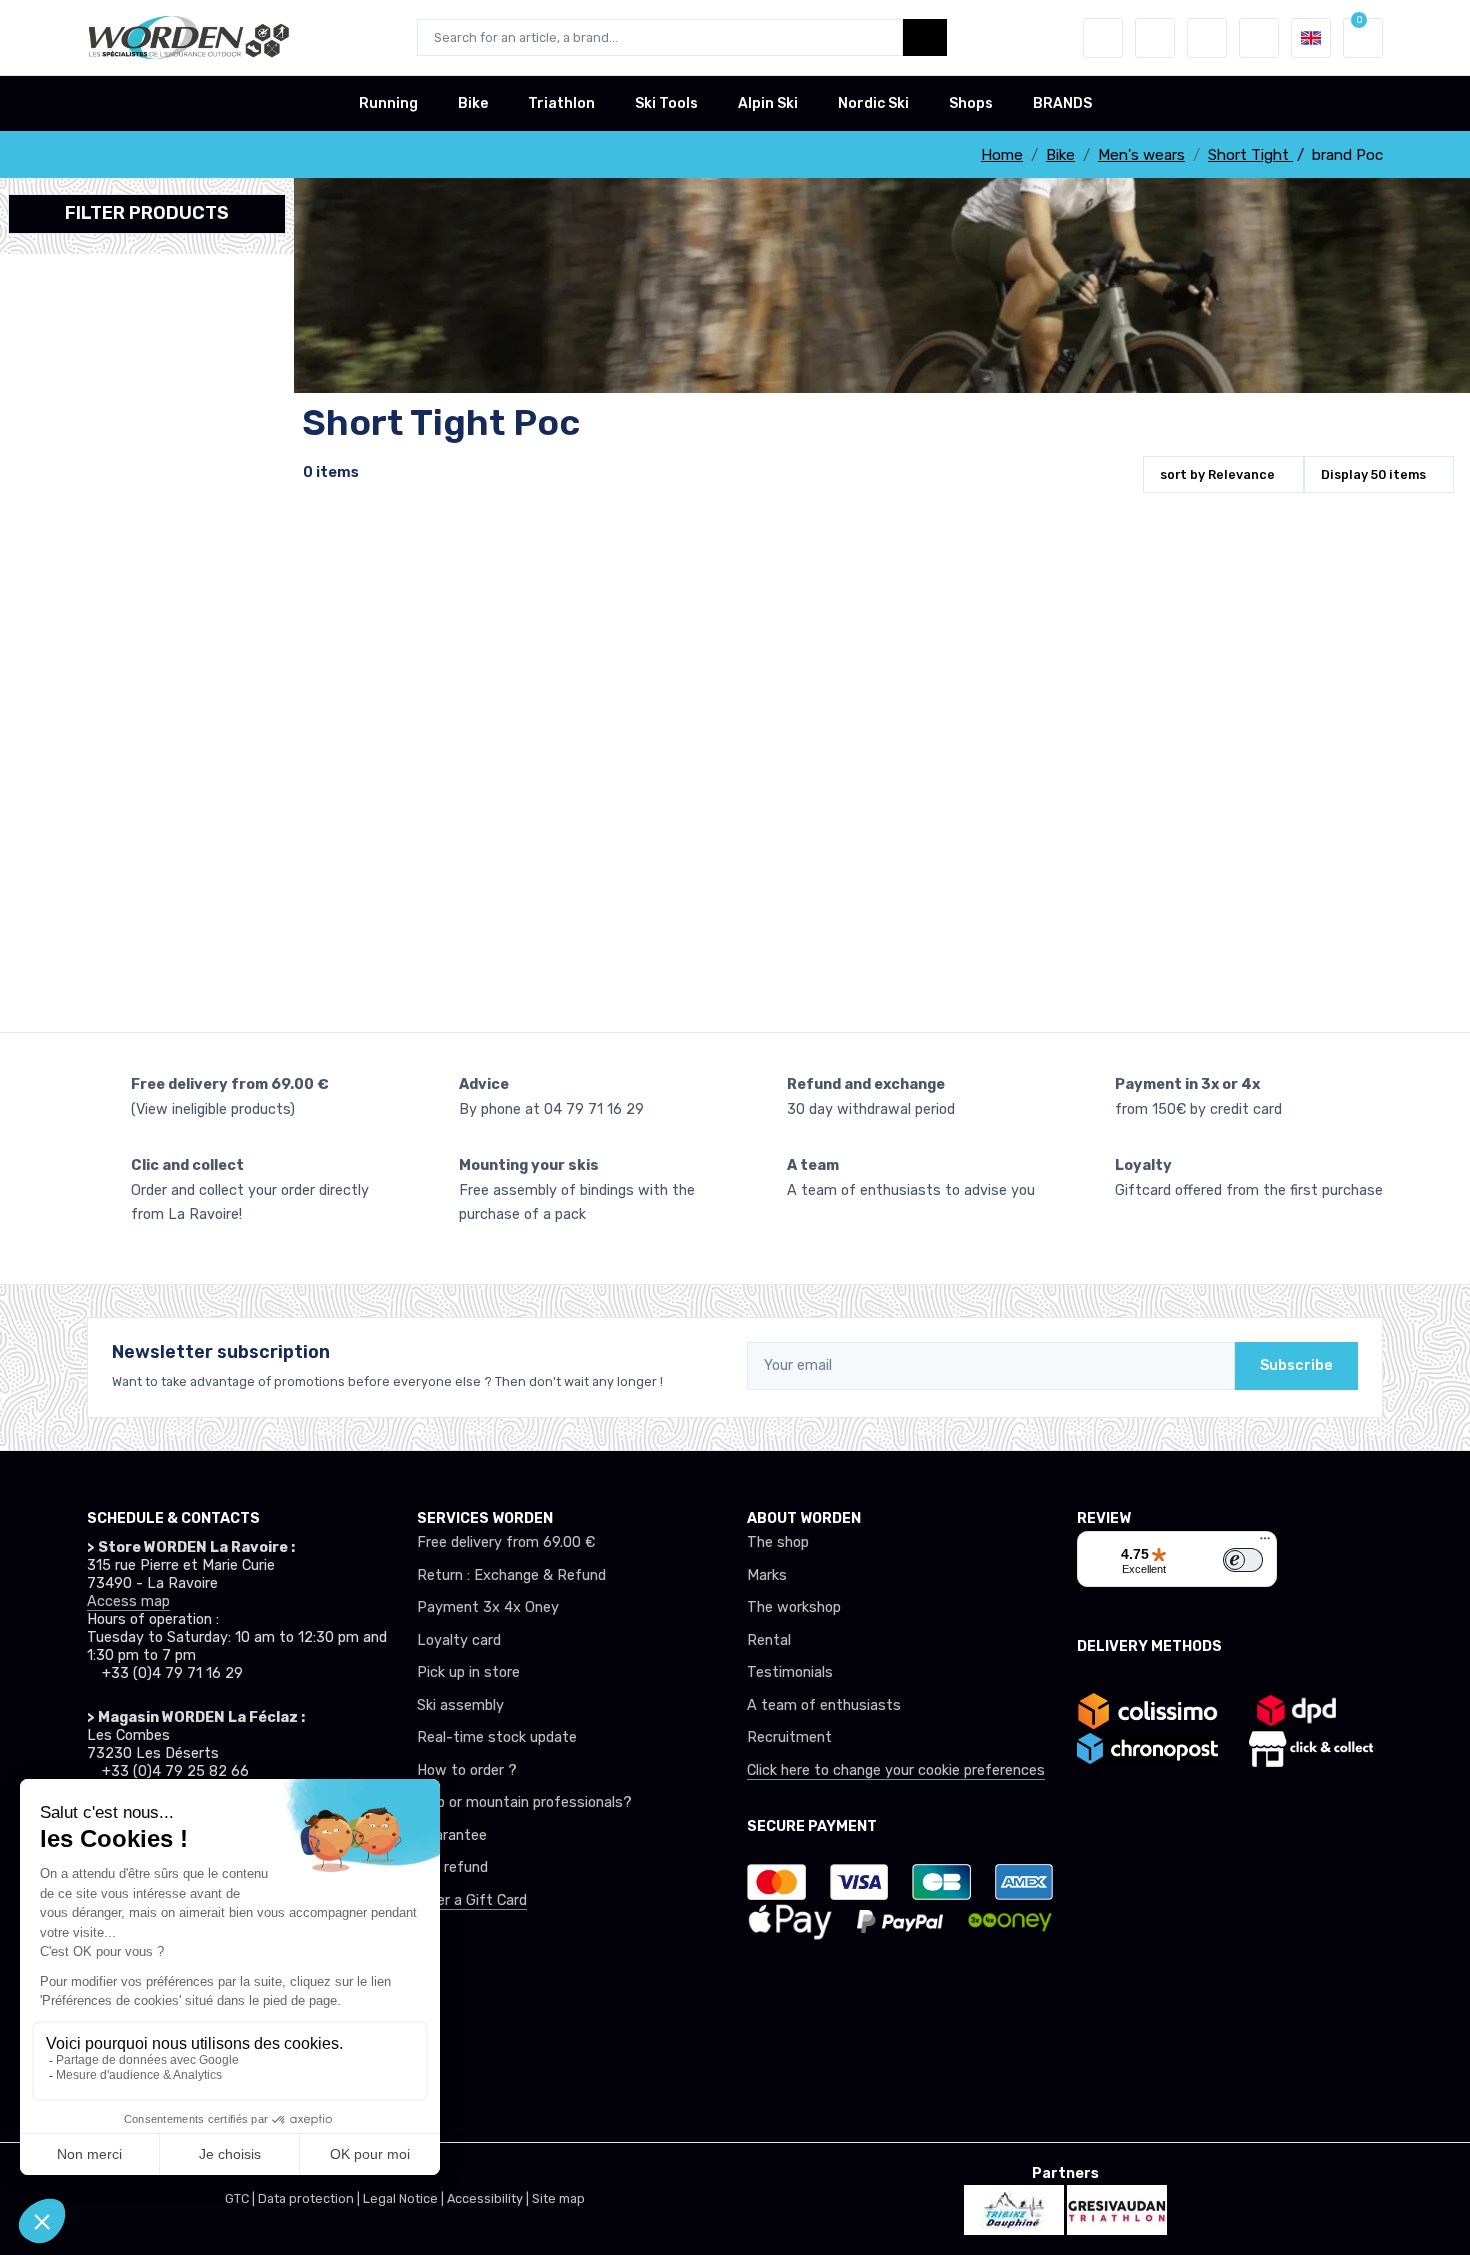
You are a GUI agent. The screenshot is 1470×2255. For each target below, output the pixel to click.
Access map (128, 1601)
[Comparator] (1207, 38)
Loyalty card (459, 1640)
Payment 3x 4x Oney (488, 1607)
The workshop (794, 1607)
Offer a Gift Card (472, 1900)
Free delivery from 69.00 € (506, 1542)
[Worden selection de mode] (1259, 38)
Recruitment (789, 1737)
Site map (558, 2198)
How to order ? (467, 1770)
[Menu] (1265, 1543)
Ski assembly (460, 1705)
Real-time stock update (497, 1737)
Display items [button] (1373, 474)
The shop (778, 1542)
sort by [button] (1217, 474)
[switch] (1243, 1560)
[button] (1103, 38)
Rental (769, 1640)
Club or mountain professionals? (524, 1802)
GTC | (241, 2198)
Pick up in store (468, 1672)
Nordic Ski (873, 103)
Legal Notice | (405, 2198)
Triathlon (561, 103)
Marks (767, 1575)
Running (388, 103)
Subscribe (1296, 1365)
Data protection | (310, 2198)
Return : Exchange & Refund (511, 1575)
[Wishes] (1155, 38)
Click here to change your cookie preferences (896, 1770)
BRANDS (1062, 103)
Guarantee (452, 1835)
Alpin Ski (768, 103)
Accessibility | (489, 2198)
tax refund (452, 1867)
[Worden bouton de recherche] (925, 37)
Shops (971, 103)
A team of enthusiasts (824, 1705)
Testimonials (790, 1672)
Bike (473, 103)
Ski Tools (666, 103)
